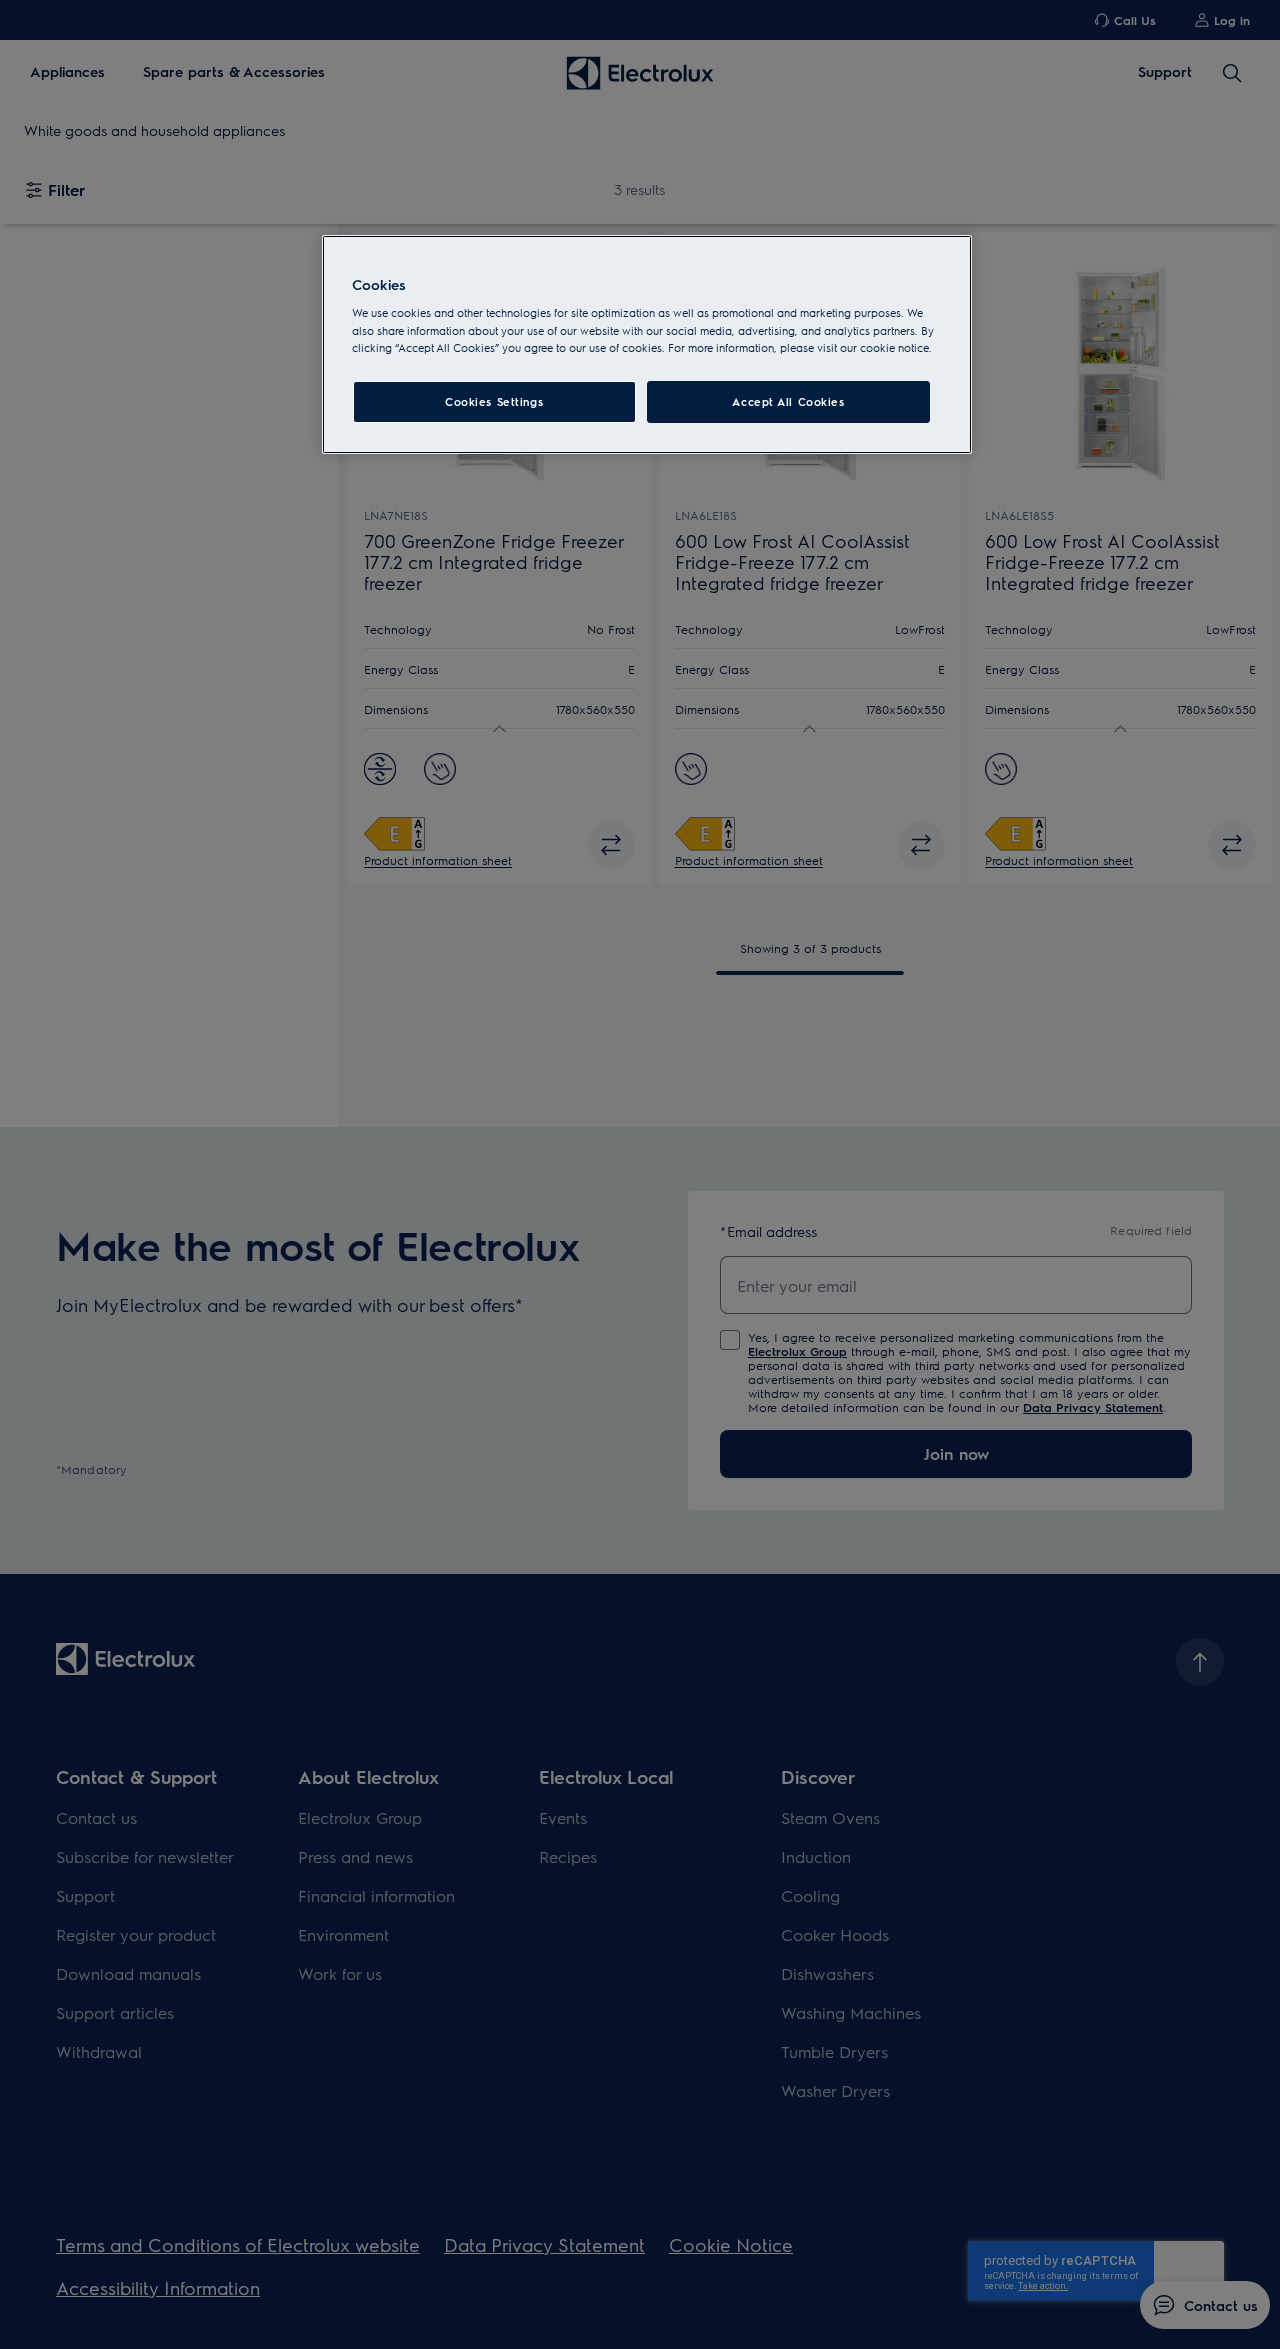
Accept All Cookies (788, 401)
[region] (647, 344)
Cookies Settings (494, 401)
